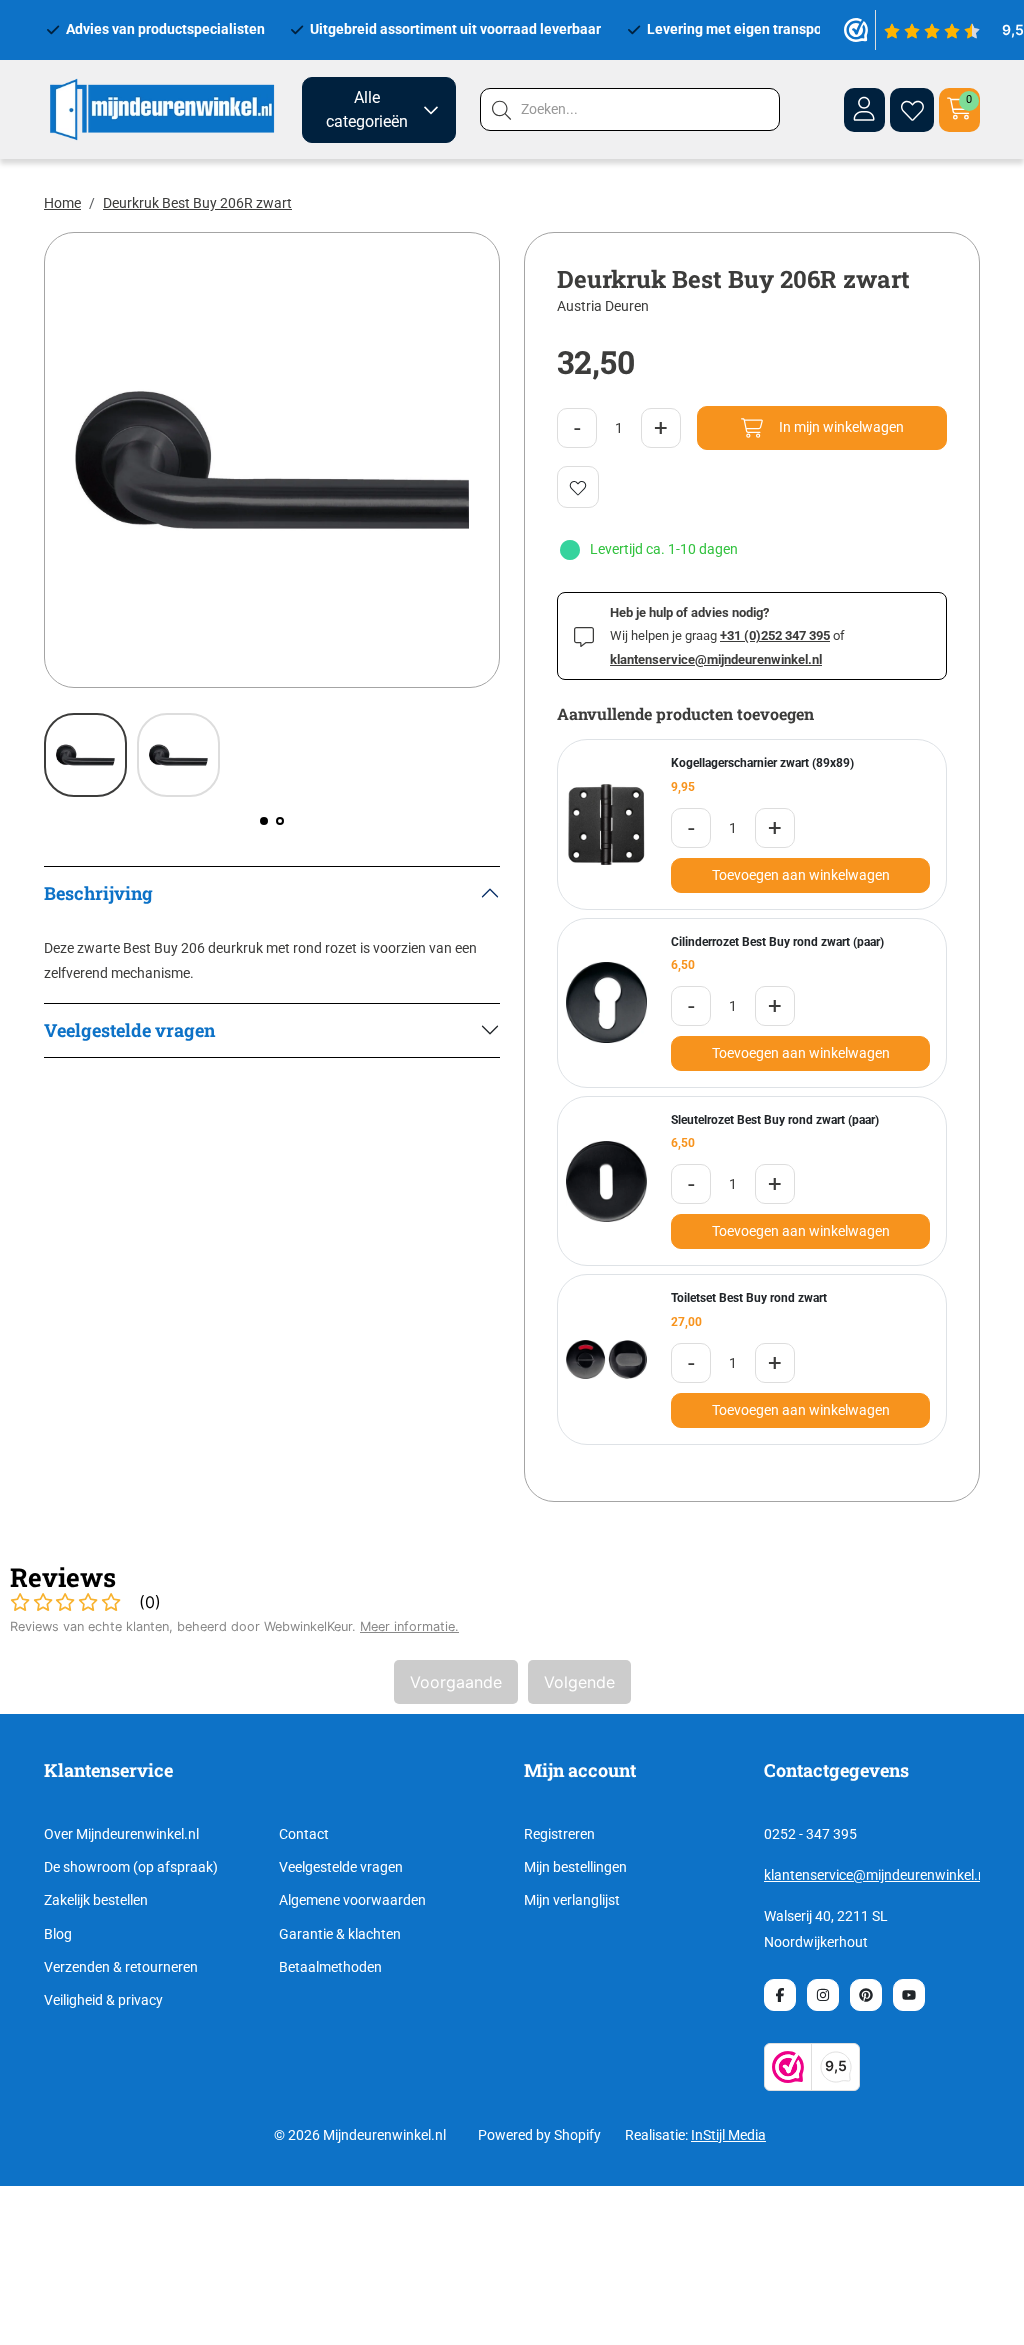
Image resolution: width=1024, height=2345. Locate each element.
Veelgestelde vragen (341, 1867)
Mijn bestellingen (575, 1867)
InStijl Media (728, 2135)
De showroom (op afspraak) (131, 1867)
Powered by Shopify (539, 2135)
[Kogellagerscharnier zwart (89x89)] (606, 824)
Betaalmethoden (330, 1967)
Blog (58, 1934)
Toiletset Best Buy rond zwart (749, 1298)
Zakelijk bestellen (96, 1900)
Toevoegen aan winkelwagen (801, 875)
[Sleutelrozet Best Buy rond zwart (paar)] (606, 1181)
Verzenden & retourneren (121, 1967)
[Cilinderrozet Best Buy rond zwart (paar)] (606, 1002)
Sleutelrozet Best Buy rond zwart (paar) (775, 1120)
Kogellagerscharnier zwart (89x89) (762, 763)
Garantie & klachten (340, 1934)
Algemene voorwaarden (352, 1900)
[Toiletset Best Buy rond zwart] (606, 1359)
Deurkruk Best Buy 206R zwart (197, 203)
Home (62, 203)
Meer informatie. (409, 1626)
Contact (304, 1834)
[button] (264, 821)
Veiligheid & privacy (103, 2000)
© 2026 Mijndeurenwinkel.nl (360, 2135)
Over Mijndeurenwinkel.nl (121, 1834)
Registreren (559, 1834)
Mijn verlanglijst (572, 1900)
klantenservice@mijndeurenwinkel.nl (876, 1875)
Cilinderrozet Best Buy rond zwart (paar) (777, 942)
